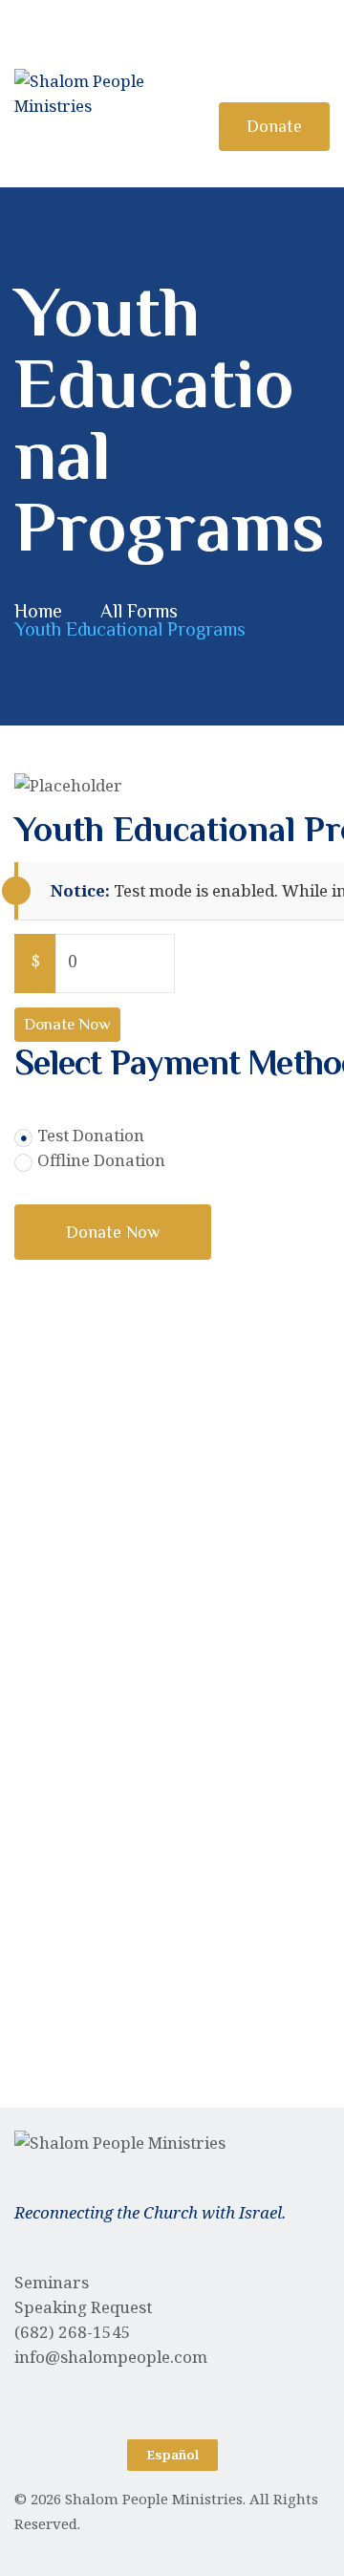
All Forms (139, 611)
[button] (172, 2455)
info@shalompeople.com (111, 2357)
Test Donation (91, 1135)
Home (38, 611)
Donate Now (67, 1024)
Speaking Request (83, 2307)
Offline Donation (101, 1160)
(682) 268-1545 (73, 2332)
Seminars (52, 2282)
